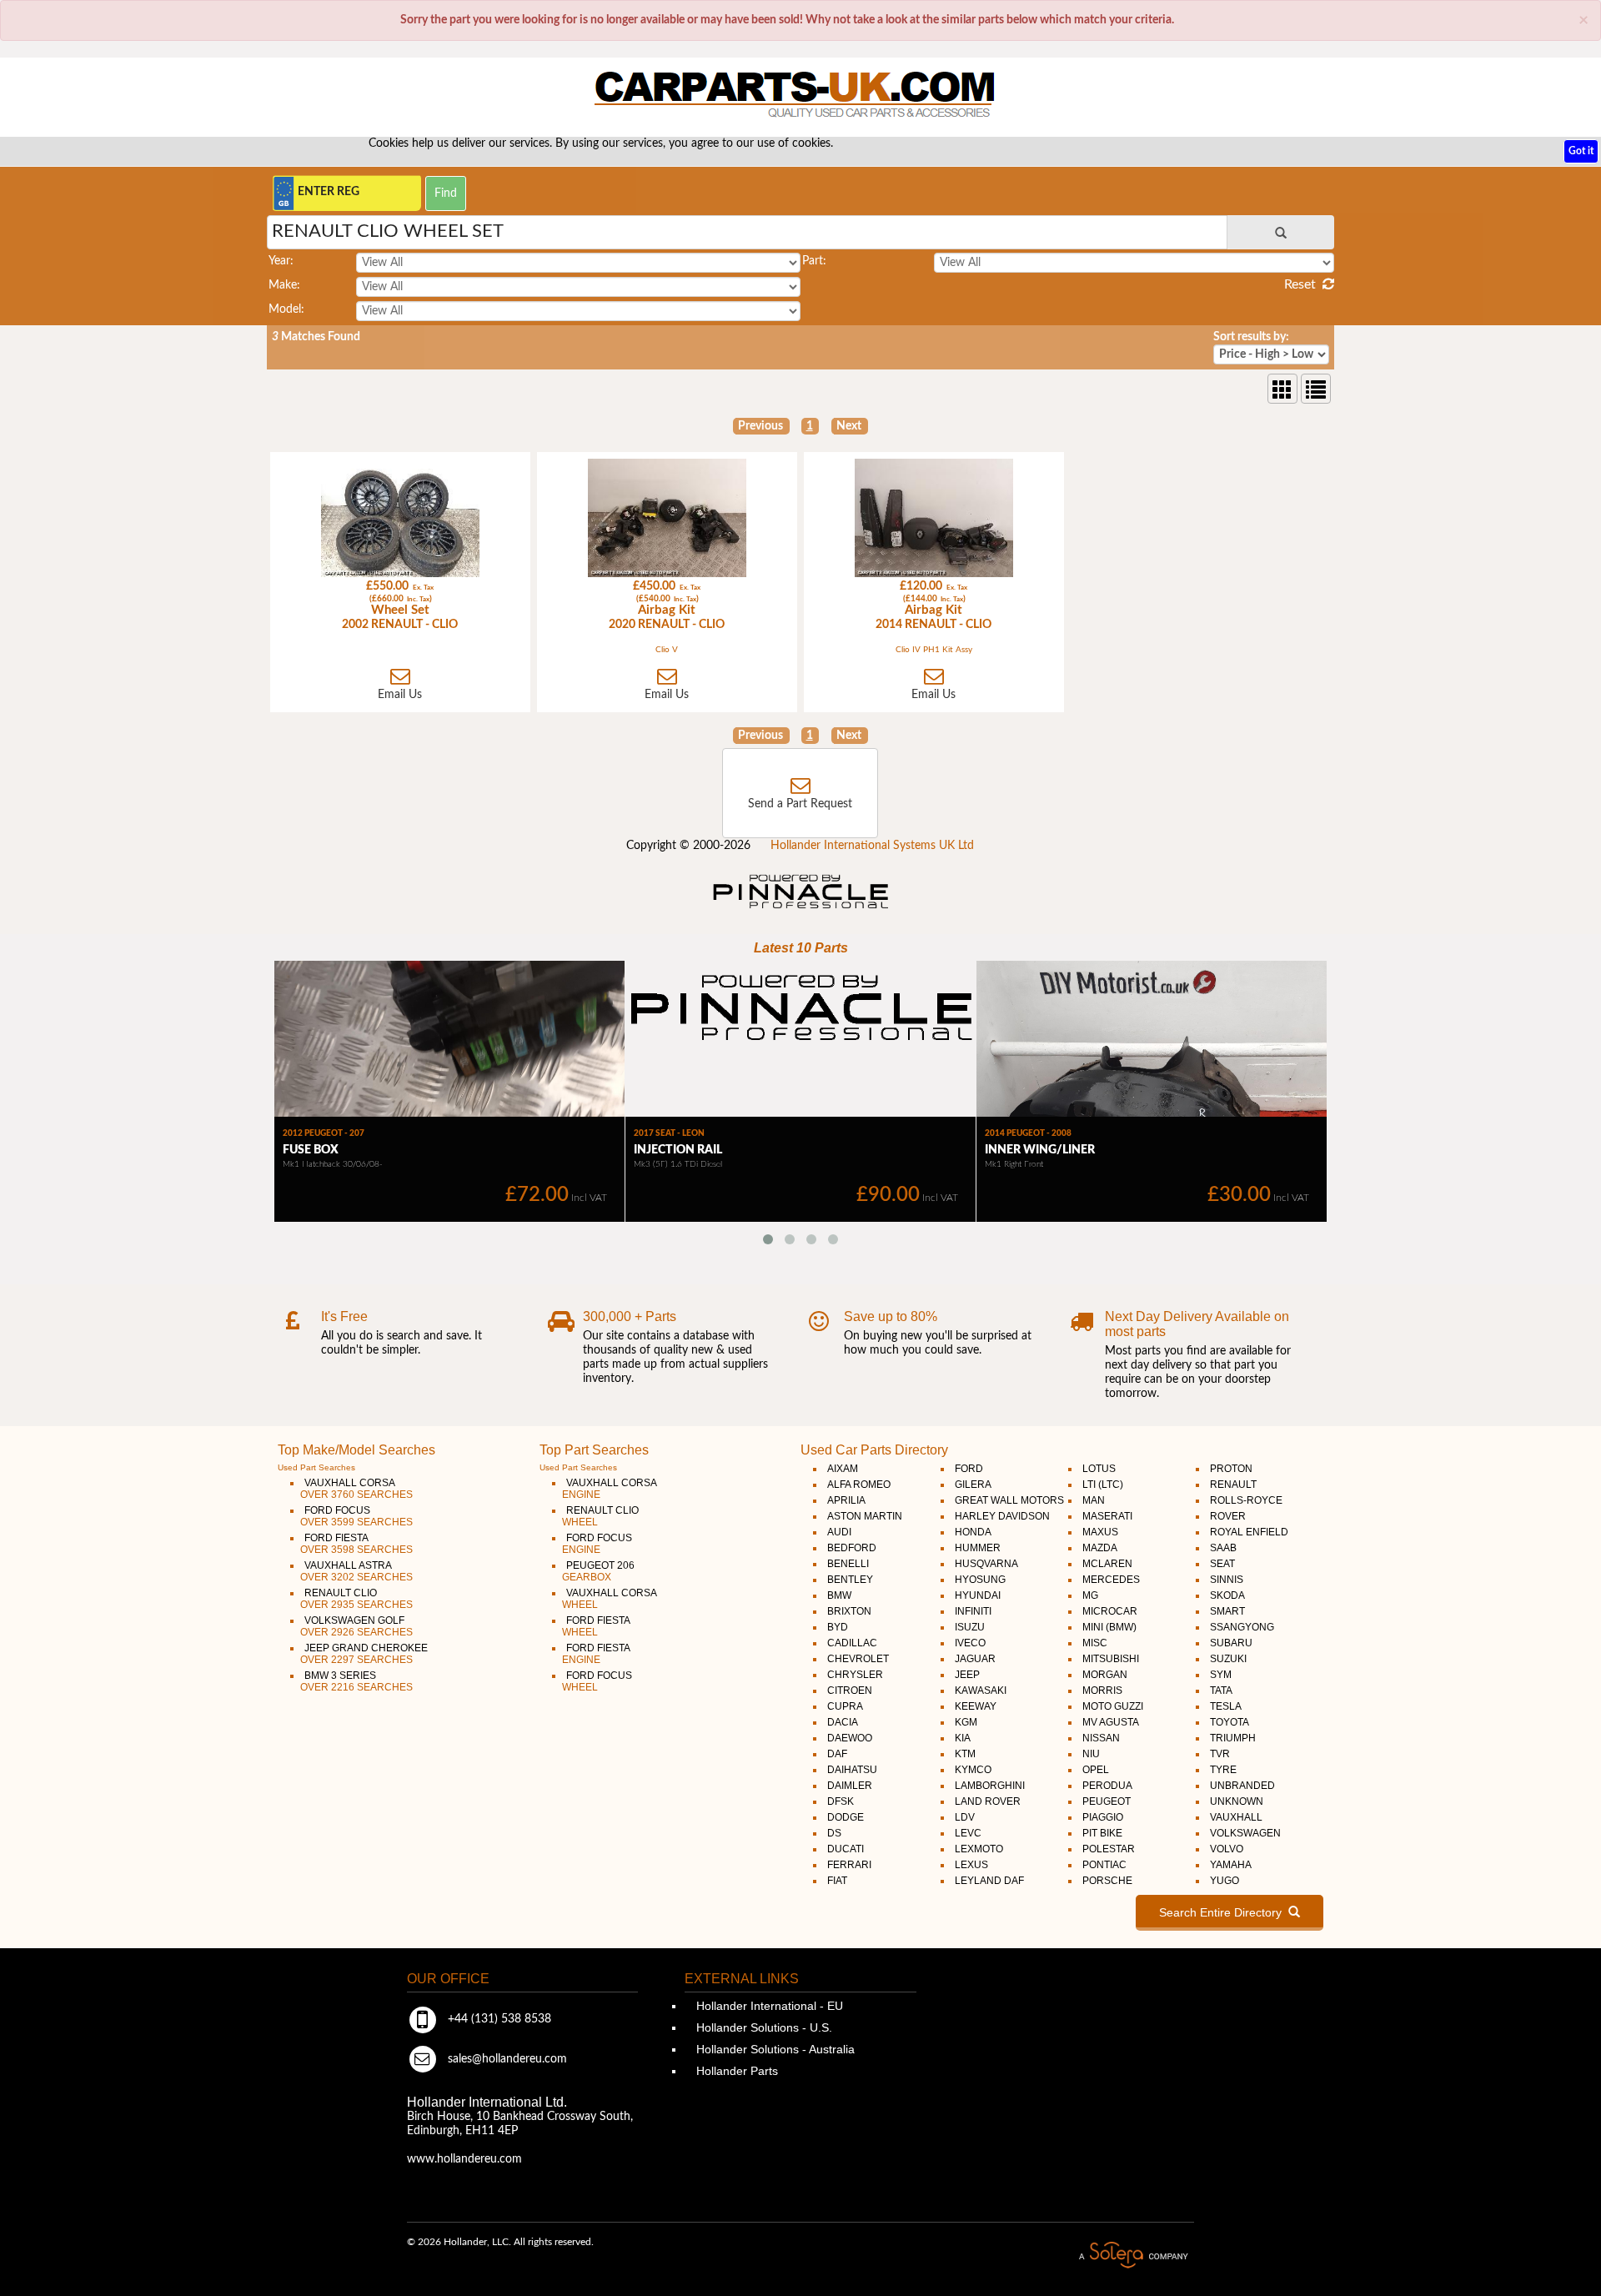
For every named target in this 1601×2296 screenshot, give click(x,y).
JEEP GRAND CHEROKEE (364, 1654)
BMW (839, 1595)
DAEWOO (850, 1738)
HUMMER (978, 1548)
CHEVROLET (858, 1659)
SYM (1221, 1675)
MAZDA (1100, 1548)
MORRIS (1102, 1691)
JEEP (967, 1675)
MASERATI (1107, 1516)
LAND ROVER (988, 1801)
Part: (814, 261)
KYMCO (973, 1770)
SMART (1227, 1611)
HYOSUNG (980, 1580)
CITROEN (850, 1691)
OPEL (1096, 1770)
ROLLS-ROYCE (1246, 1500)
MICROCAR (1110, 1611)
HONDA (973, 1532)
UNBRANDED (1242, 1786)
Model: (286, 309)
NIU (1091, 1754)
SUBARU (1231, 1643)
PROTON (1231, 1469)
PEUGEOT (1107, 1801)
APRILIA (846, 1500)
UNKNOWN (1237, 1801)
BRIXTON (849, 1611)
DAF (837, 1754)
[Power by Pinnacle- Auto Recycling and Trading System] (801, 910)
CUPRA (845, 1706)
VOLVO (1227, 1849)
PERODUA (1107, 1786)
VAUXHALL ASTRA (356, 1571)
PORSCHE (1107, 1881)
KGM (966, 1722)
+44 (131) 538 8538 (498, 2019)
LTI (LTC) (1103, 1485)
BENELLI (848, 1564)
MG (1090, 1595)
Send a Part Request (800, 804)
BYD (838, 1627)
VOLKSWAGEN (1245, 1833)
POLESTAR (1109, 1849)
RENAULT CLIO (356, 1599)
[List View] (1316, 389)
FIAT (837, 1881)
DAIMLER (850, 1786)
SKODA (1227, 1595)
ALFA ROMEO (859, 1485)
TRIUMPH (1233, 1738)
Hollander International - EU (768, 2006)
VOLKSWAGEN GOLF (356, 1626)
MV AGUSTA (1111, 1722)
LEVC (968, 1833)
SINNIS (1227, 1580)
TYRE (1223, 1770)
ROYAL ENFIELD (1249, 1532)
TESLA (1226, 1706)
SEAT (1222, 1564)
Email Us (400, 695)
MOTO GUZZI (1113, 1706)
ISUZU (970, 1627)
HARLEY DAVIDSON (1002, 1516)
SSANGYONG (1242, 1627)
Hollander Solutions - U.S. (763, 2027)
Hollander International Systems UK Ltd (872, 846)
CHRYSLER (855, 1675)
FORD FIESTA (356, 1544)
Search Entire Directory (1224, 1912)
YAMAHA (1231, 1865)
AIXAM (843, 1469)
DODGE (846, 1817)
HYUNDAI (978, 1595)
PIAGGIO (1103, 1817)
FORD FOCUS (356, 1516)
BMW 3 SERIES (356, 1681)
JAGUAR (975, 1659)
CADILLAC (852, 1643)
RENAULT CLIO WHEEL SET (388, 231)
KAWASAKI (981, 1691)
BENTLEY (850, 1580)
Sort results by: (1251, 337)
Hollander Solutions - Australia (774, 2049)
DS (834, 1833)
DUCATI (846, 1849)
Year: (281, 261)
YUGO (1225, 1881)
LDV (965, 1817)
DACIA (843, 1722)
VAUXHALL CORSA (356, 1489)
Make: (284, 285)
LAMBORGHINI (990, 1786)
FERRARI (849, 1865)
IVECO (970, 1643)
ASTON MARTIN (865, 1516)
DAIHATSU (852, 1770)
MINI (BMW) (1109, 1627)
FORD (969, 1469)
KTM (965, 1754)
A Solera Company (1133, 2256)
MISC (1095, 1643)
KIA (963, 1738)
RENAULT (1233, 1485)
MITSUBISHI (1111, 1659)
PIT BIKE (1102, 1833)
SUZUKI (1228, 1659)
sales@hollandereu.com (506, 2059)
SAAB (1223, 1548)
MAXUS (1100, 1532)
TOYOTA (1230, 1722)
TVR (1220, 1754)
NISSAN (1101, 1738)
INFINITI (973, 1611)
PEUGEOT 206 (598, 1571)
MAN (1094, 1500)
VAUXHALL (1236, 1817)
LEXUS (971, 1865)
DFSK (841, 1801)
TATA (1221, 1691)
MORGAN (1105, 1675)
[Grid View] (1282, 389)
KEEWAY (976, 1706)
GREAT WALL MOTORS (1009, 1500)
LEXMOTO (979, 1849)
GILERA (973, 1485)
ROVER (1228, 1516)
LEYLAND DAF (989, 1881)
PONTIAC (1104, 1865)
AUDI (839, 1532)
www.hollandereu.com (464, 2159)
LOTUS (1099, 1469)
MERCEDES (1111, 1580)
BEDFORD (852, 1548)
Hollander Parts (735, 2071)
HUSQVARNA (986, 1564)
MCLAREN (1107, 1564)
